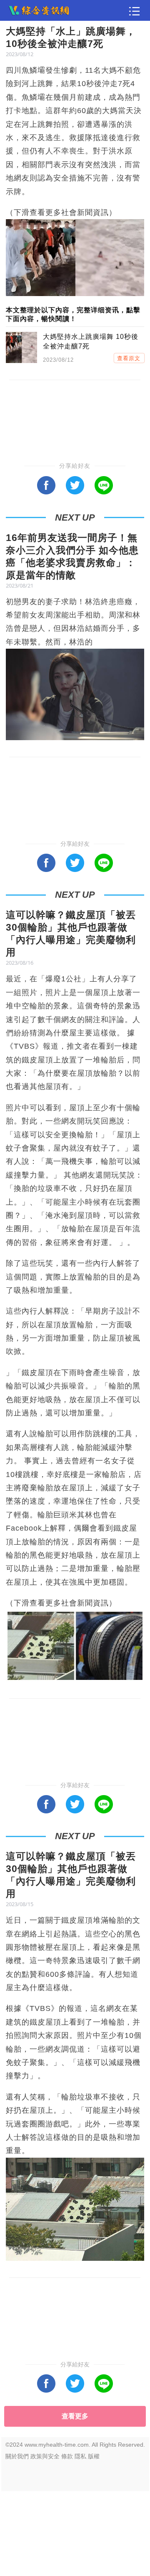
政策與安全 (45, 2456)
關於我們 (17, 2456)
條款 (67, 2456)
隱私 (80, 2456)
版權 (94, 2456)
